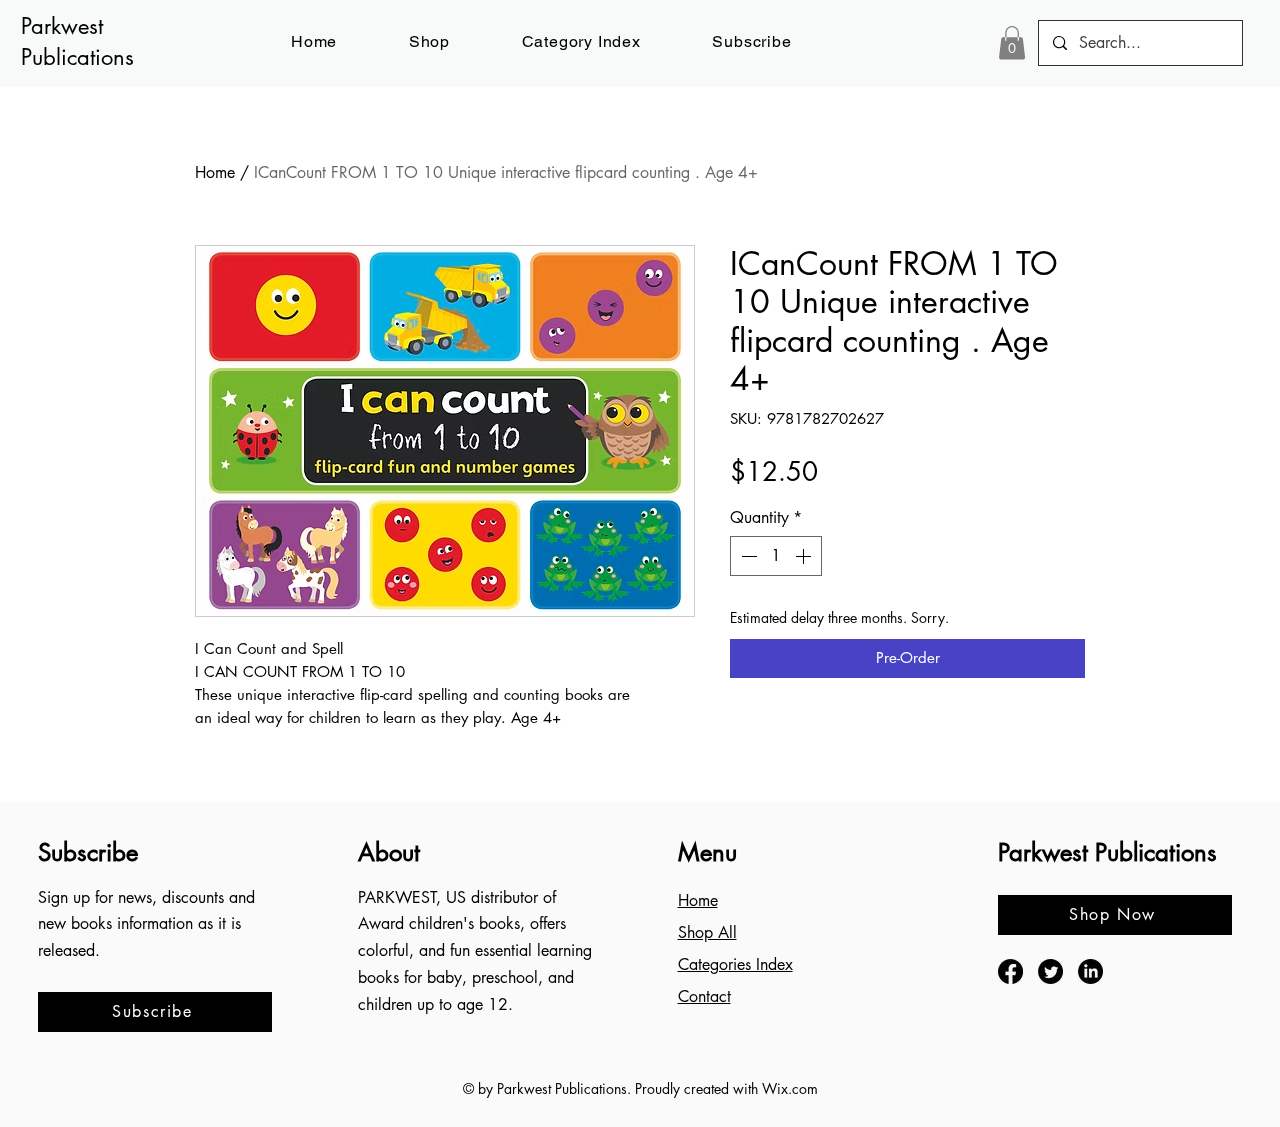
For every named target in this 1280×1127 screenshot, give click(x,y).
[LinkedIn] (1090, 971)
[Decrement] (747, 556)
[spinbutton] (776, 556)
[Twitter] (1050, 971)
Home (215, 172)
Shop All (707, 932)
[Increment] (805, 556)
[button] (752, 41)
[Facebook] (1010, 971)
